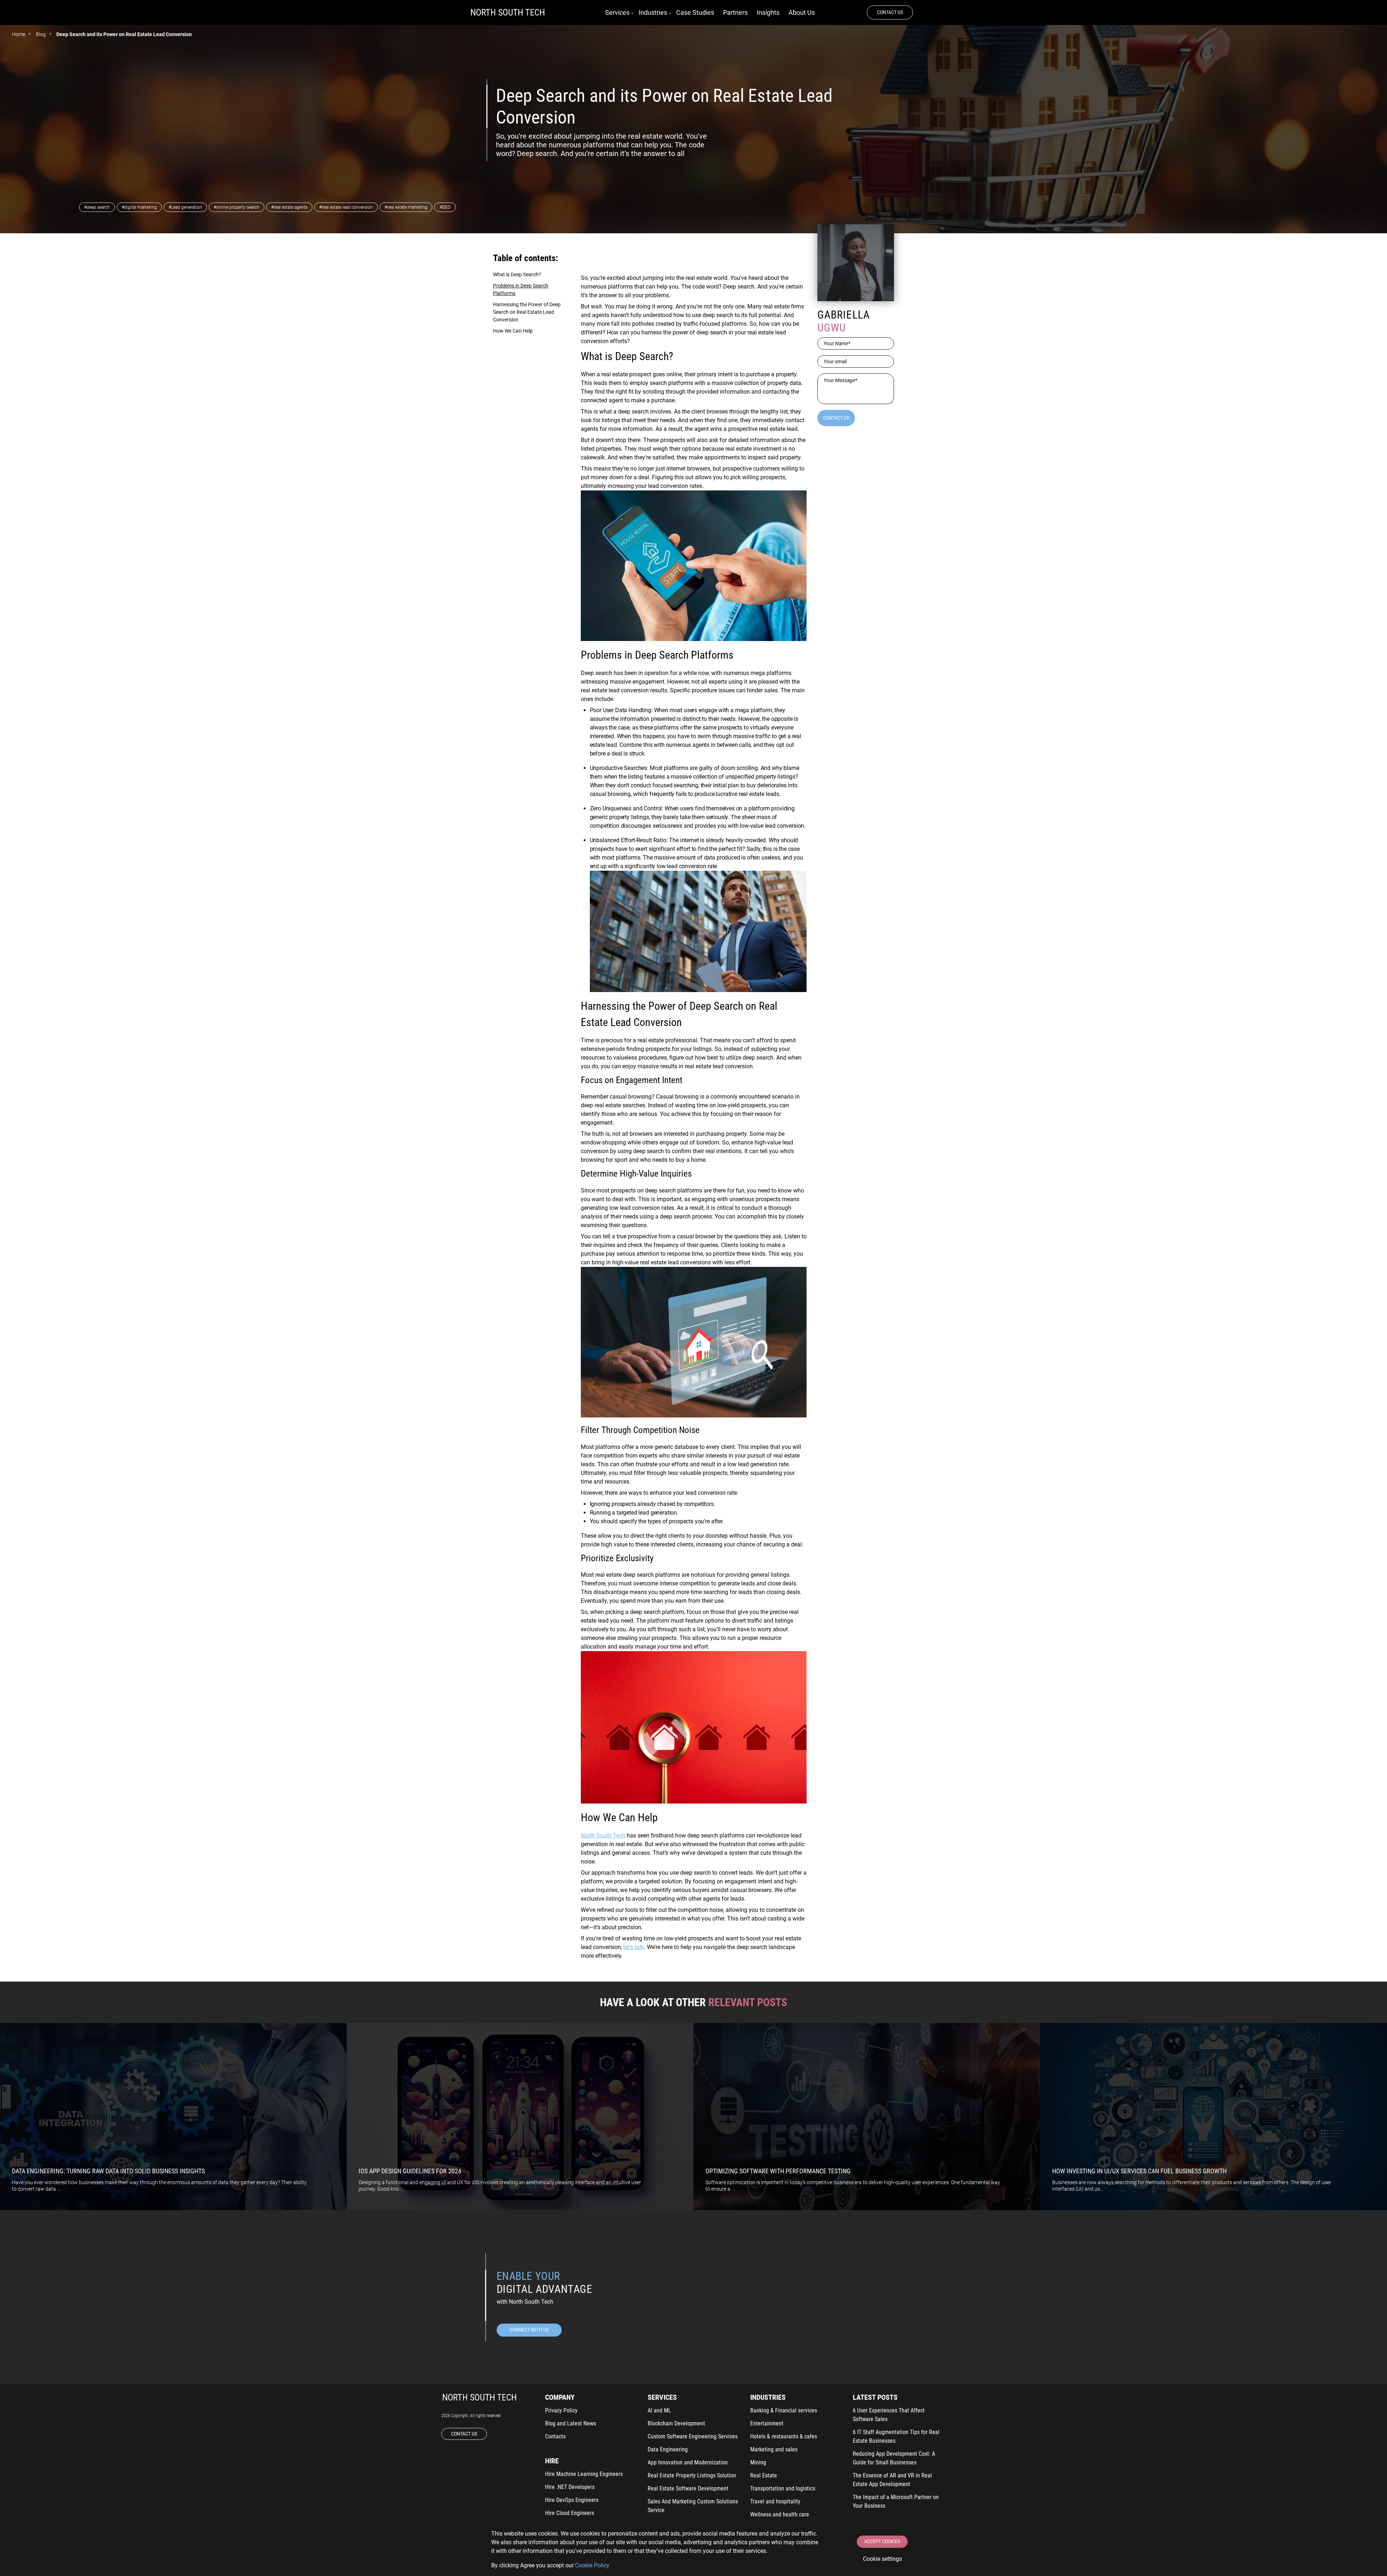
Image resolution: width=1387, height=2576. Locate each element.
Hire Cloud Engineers (570, 2513)
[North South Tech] (508, 13)
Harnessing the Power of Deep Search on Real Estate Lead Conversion (527, 312)
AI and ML (659, 2410)
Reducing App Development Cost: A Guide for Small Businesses (894, 2458)
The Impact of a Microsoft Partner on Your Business (896, 2501)
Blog (41, 34)
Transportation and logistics (783, 2488)
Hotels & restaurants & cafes (784, 2436)
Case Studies (695, 12)
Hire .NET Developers (570, 2487)
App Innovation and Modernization (688, 2462)
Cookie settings (882, 2559)
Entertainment (767, 2423)
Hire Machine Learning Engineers (584, 2474)
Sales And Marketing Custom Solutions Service (693, 2506)
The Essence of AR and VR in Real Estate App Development (892, 2480)
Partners (735, 12)
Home (19, 34)
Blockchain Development (676, 2423)
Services (617, 12)
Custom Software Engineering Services (693, 2436)
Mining (758, 2462)
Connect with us (529, 2330)
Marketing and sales (774, 2449)
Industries (653, 12)
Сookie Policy (592, 2565)
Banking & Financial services (784, 2410)
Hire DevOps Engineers (572, 2500)
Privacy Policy (561, 2410)
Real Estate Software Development (688, 2488)
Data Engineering (668, 2449)
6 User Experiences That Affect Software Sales (889, 2415)
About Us (802, 12)
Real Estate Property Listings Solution (692, 2475)
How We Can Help (513, 331)
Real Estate (764, 2475)
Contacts (555, 2436)
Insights (768, 12)
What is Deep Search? (517, 274)
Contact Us (890, 12)
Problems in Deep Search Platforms (521, 289)
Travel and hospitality (775, 2501)
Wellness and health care (780, 2514)
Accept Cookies (882, 2541)
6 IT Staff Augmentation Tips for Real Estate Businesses (896, 2436)
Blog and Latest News (571, 2423)
